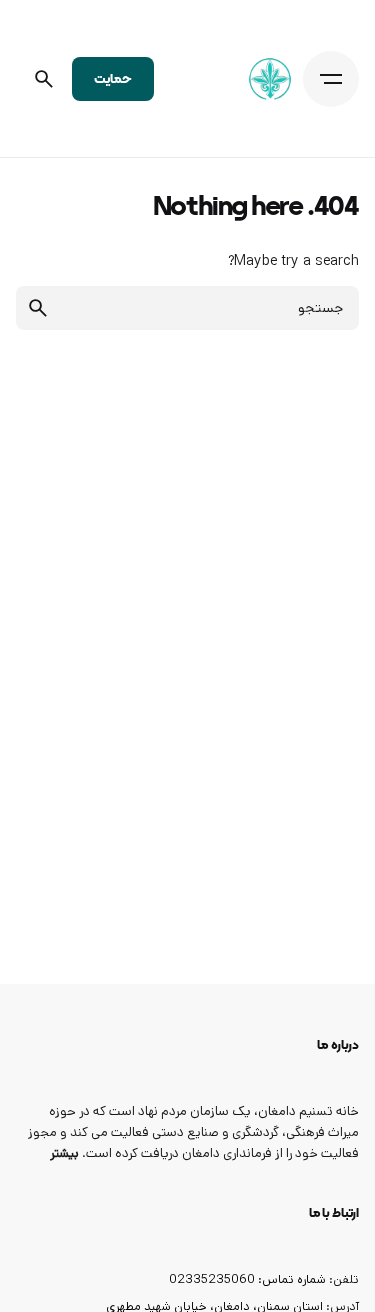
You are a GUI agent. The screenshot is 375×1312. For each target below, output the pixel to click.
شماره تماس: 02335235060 (247, 1279)
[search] (38, 308)
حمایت (113, 78)
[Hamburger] (331, 79)
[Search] (44, 79)
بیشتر (64, 1153)
